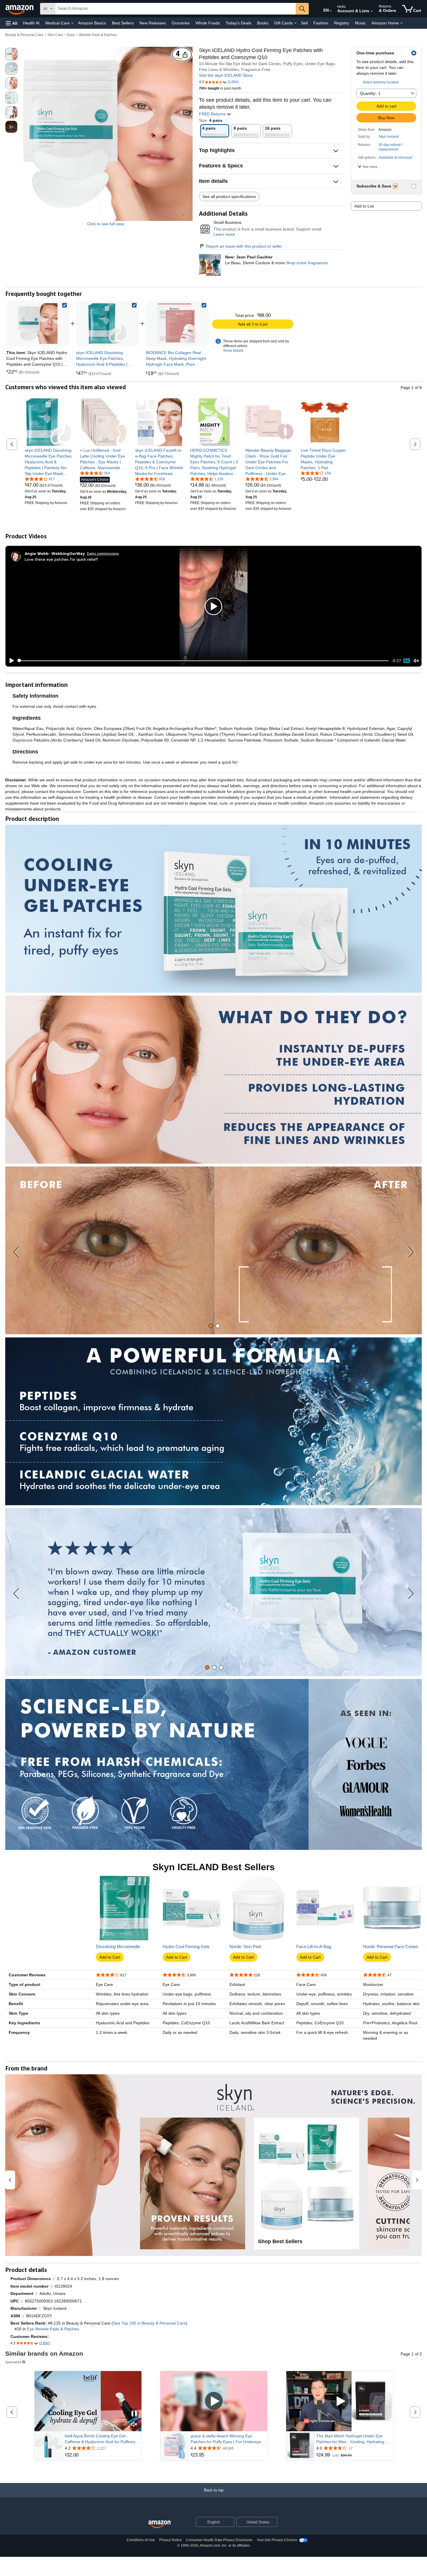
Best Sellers (123, 23)
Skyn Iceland (389, 137)
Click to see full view (106, 224)
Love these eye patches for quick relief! (61, 559)
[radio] (11, 54)
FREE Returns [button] (213, 114)
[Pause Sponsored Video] (134, 2414)
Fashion (321, 23)
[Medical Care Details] (72, 23)
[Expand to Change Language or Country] (331, 11)
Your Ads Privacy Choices (277, 2540)
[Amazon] (20, 9)
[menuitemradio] (407, 661)
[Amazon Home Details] (401, 23)
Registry (342, 23)
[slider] (203, 661)
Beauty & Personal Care (24, 35)
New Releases (153, 23)
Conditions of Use (141, 2540)
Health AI (31, 23)
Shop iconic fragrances (307, 263)
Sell (304, 23)
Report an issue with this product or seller (244, 246)
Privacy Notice (171, 2540)
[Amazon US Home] (159, 2524)
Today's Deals (238, 23)
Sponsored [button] (13, 2362)
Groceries (181, 23)
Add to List (364, 206)
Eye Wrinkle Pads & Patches (53, 2329)
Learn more (224, 234)
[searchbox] (175, 9)
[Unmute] (416, 661)
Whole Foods (208, 23)
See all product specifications (229, 196)
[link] (107, 324)
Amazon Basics (92, 23)
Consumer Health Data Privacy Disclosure (219, 2540)
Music (360, 23)
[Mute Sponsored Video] (134, 2425)
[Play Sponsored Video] (214, 2401)
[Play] (10, 661)
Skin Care (55, 35)
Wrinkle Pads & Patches (98, 35)
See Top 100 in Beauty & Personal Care (149, 2323)
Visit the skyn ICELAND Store (226, 75)
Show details (233, 351)
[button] (12, 23)
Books (263, 23)
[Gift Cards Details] (295, 23)
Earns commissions (103, 553)
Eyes (71, 35)
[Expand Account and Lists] (372, 11)
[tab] (211, 1326)
